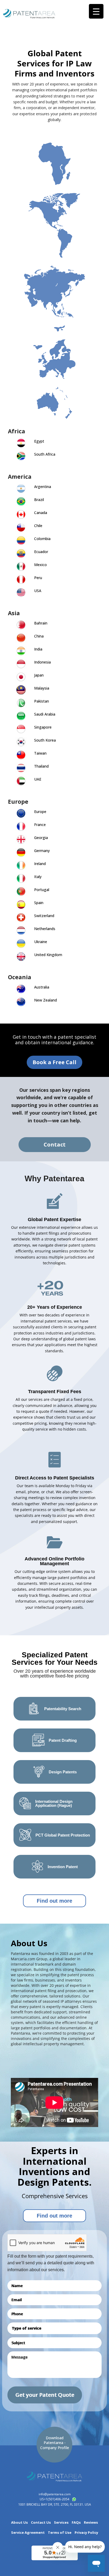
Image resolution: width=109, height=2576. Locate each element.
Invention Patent (63, 1867)
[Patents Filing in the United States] (21, 593)
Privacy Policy (86, 2533)
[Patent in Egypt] (21, 443)
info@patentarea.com (55, 2494)
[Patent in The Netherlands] (21, 931)
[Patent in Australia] (21, 989)
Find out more (54, 1901)
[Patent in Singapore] (21, 729)
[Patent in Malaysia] (21, 690)
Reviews (91, 2522)
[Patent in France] (21, 827)
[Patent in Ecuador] (21, 554)
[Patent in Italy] (21, 879)
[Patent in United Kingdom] (21, 957)
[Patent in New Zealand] (21, 1002)
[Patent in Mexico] (21, 567)
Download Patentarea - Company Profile (55, 2443)
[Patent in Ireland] (21, 866)
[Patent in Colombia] (21, 541)
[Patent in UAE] (21, 781)
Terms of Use (60, 2533)
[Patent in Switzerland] (21, 918)
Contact (55, 1144)
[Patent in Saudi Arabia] (21, 716)
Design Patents (63, 1772)
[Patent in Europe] (21, 814)
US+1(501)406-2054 (54, 2499)
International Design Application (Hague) (54, 1803)
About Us (19, 2522)
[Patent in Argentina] (21, 489)
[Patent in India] (21, 651)
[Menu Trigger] (96, 11)
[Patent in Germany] (21, 853)
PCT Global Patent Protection (63, 1835)
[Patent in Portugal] (21, 892)
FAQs (76, 2522)
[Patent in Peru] (21, 580)
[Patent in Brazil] (21, 502)
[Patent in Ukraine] (21, 944)
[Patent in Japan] (21, 677)
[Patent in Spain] (21, 905)
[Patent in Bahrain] (21, 625)
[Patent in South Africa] (21, 456)
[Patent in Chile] (21, 528)
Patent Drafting (63, 1740)
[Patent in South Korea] (21, 742)
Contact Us (41, 2522)
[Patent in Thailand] (21, 768)
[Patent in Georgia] (21, 840)
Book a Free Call (54, 1062)
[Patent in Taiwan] (21, 755)
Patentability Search (63, 1709)
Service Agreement (28, 2533)
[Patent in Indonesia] (21, 664)
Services (61, 2522)
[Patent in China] (21, 638)
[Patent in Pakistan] (21, 703)
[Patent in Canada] (21, 515)
